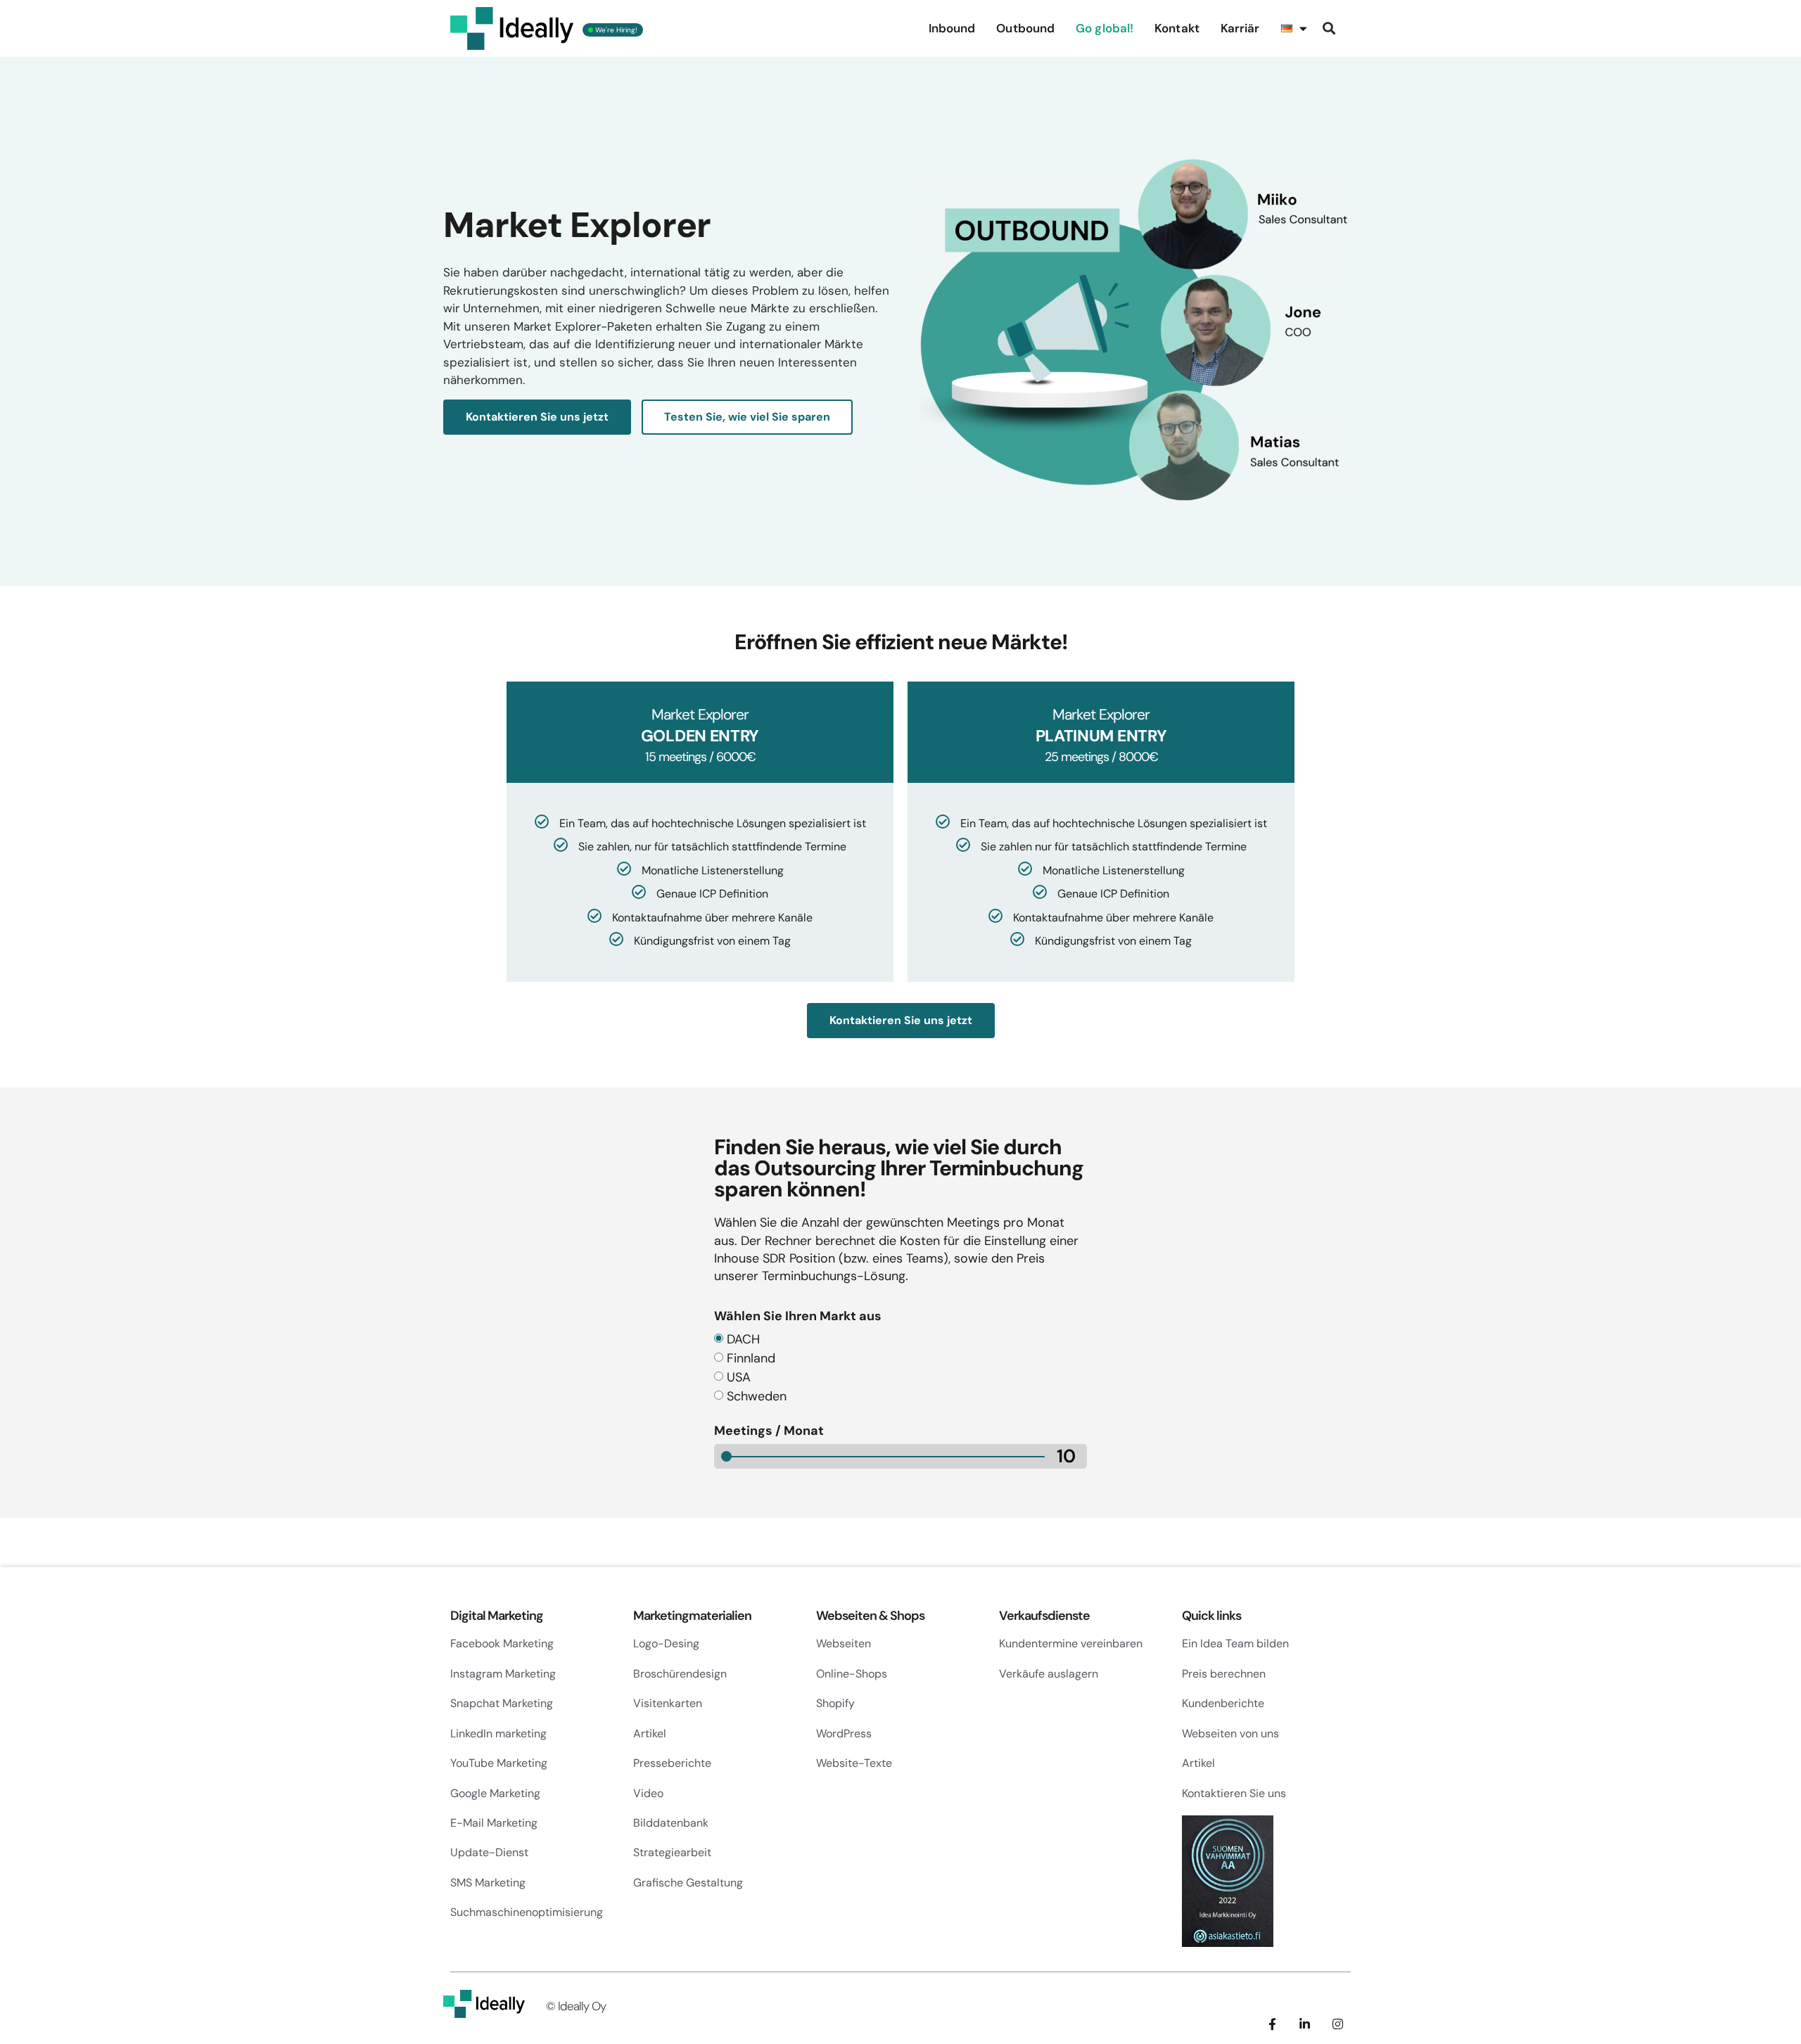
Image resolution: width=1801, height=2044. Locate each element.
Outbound (1025, 28)
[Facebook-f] (1272, 2024)
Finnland (751, 1358)
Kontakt (1177, 28)
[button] (1329, 28)
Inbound (952, 28)
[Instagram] (1338, 2024)
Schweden (757, 1396)
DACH (743, 1339)
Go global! (1105, 28)
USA (739, 1377)
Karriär (1240, 28)
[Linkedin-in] (1305, 2024)
